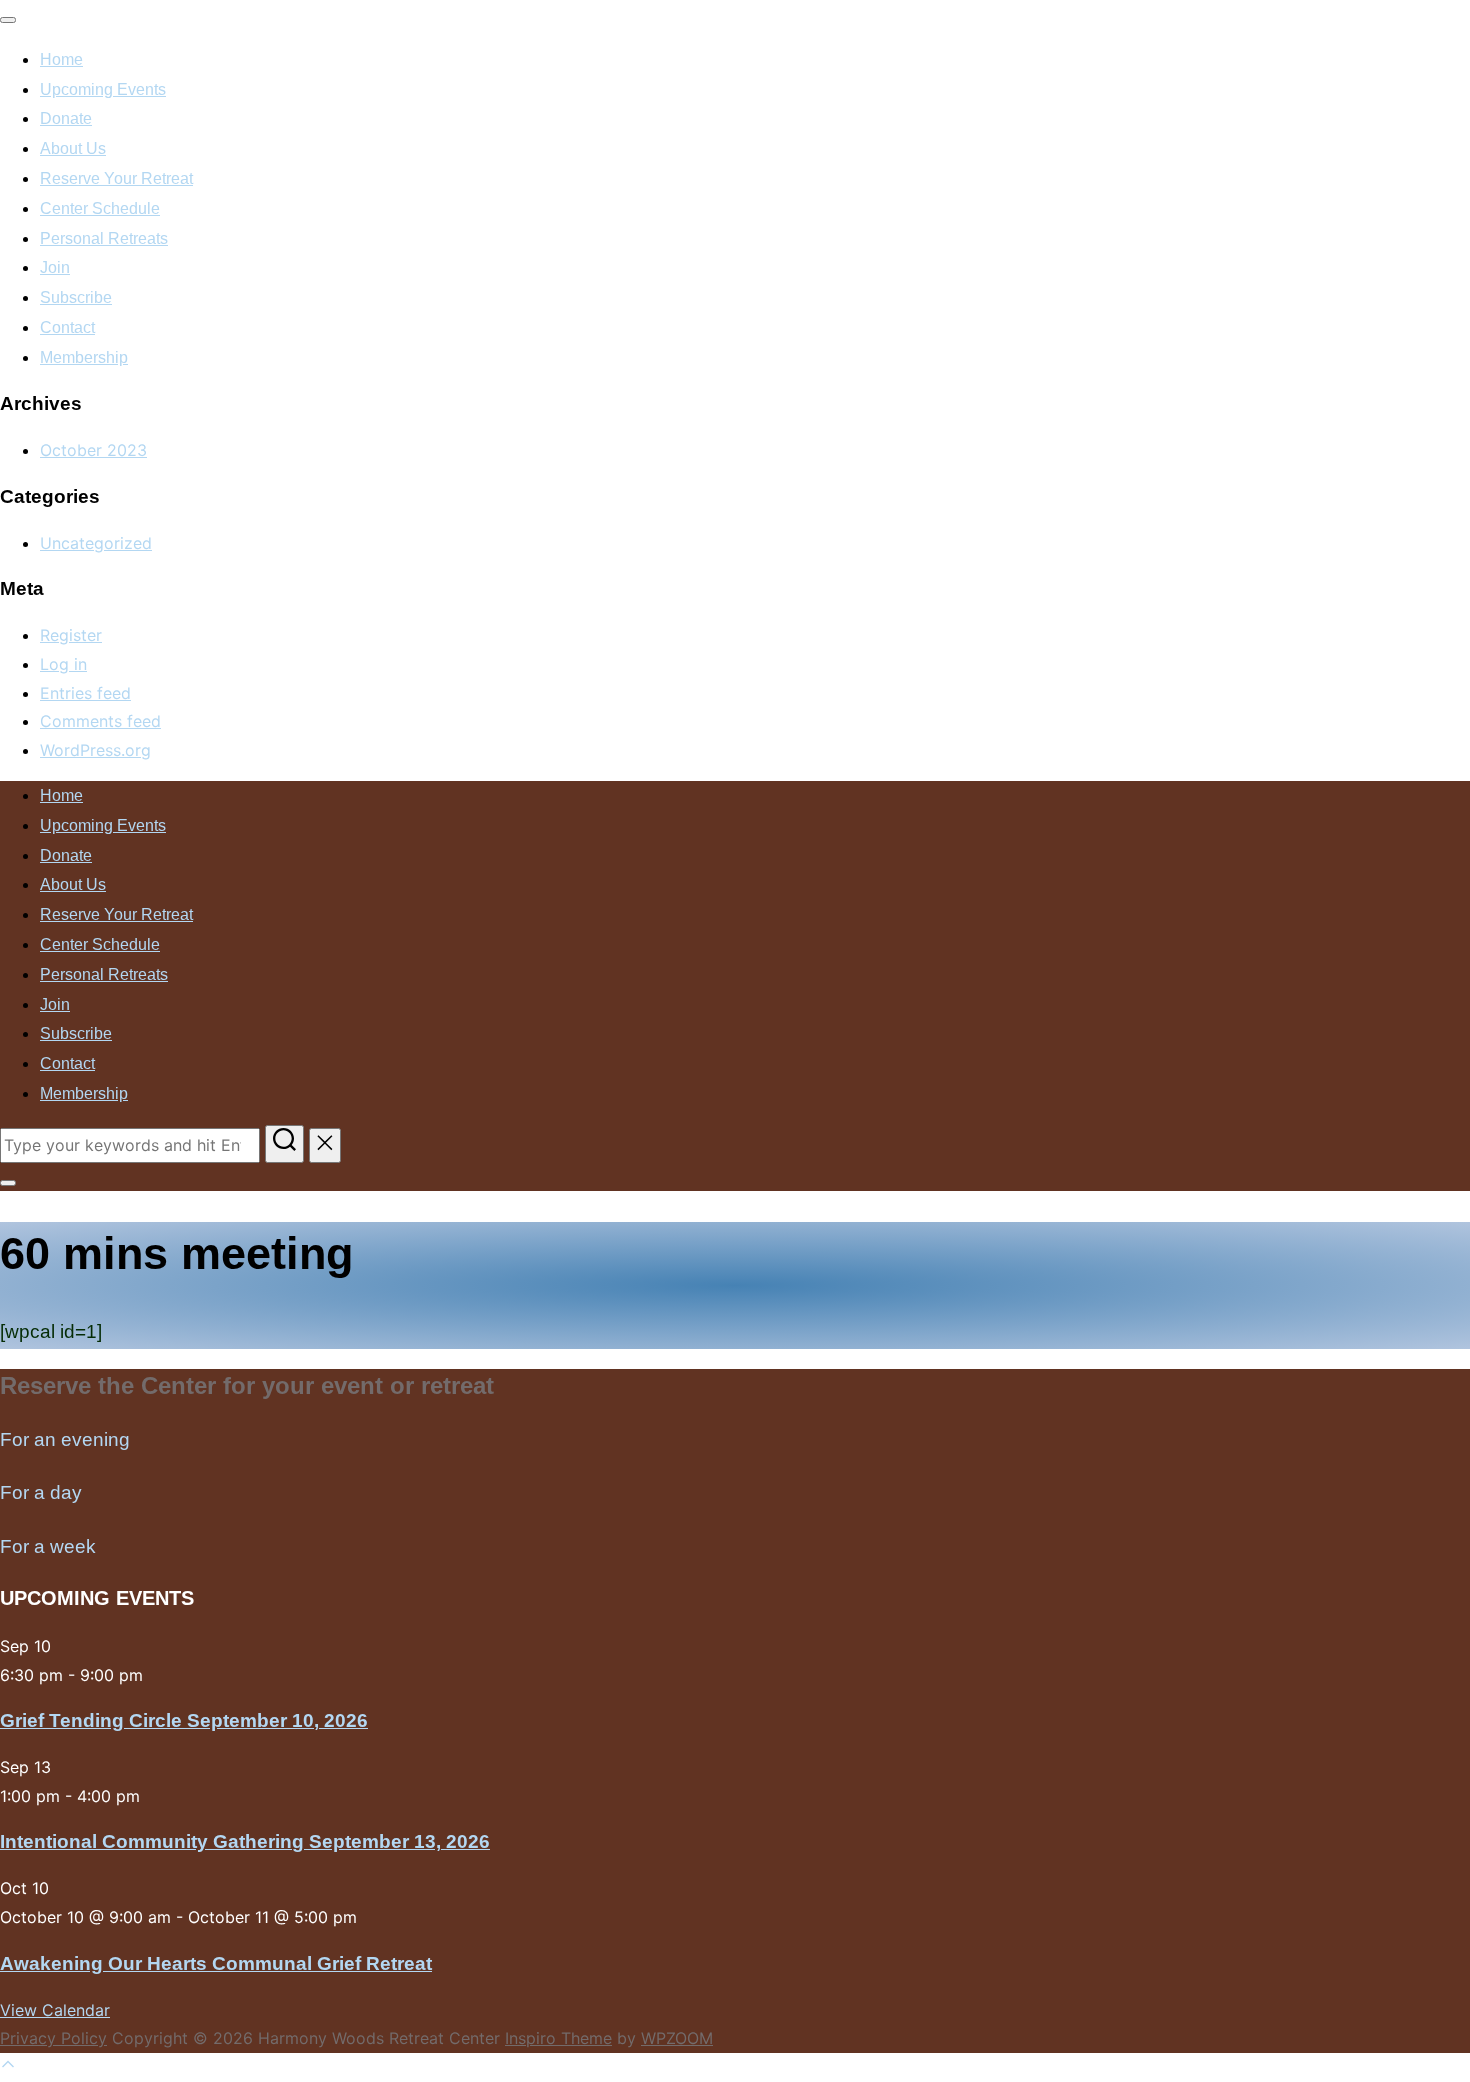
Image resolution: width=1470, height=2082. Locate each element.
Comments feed (100, 721)
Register (71, 635)
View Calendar (55, 2010)
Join (55, 267)
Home (61, 59)
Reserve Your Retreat (116, 178)
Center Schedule (100, 208)
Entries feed (85, 693)
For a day (41, 1492)
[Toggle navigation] (8, 20)
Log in (63, 664)
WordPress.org (95, 750)
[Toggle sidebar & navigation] (8, 1183)
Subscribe (76, 297)
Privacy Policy (53, 2038)
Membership (84, 357)
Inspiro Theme (558, 2038)
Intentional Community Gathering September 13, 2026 (245, 1841)
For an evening (65, 1439)
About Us (73, 148)
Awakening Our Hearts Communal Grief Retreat (216, 1963)
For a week (48, 1546)
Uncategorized (96, 543)
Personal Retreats (104, 238)
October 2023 (93, 450)
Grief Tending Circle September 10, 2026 (184, 1720)
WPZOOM (677, 2038)
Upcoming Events (103, 89)
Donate (66, 118)
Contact (67, 327)
